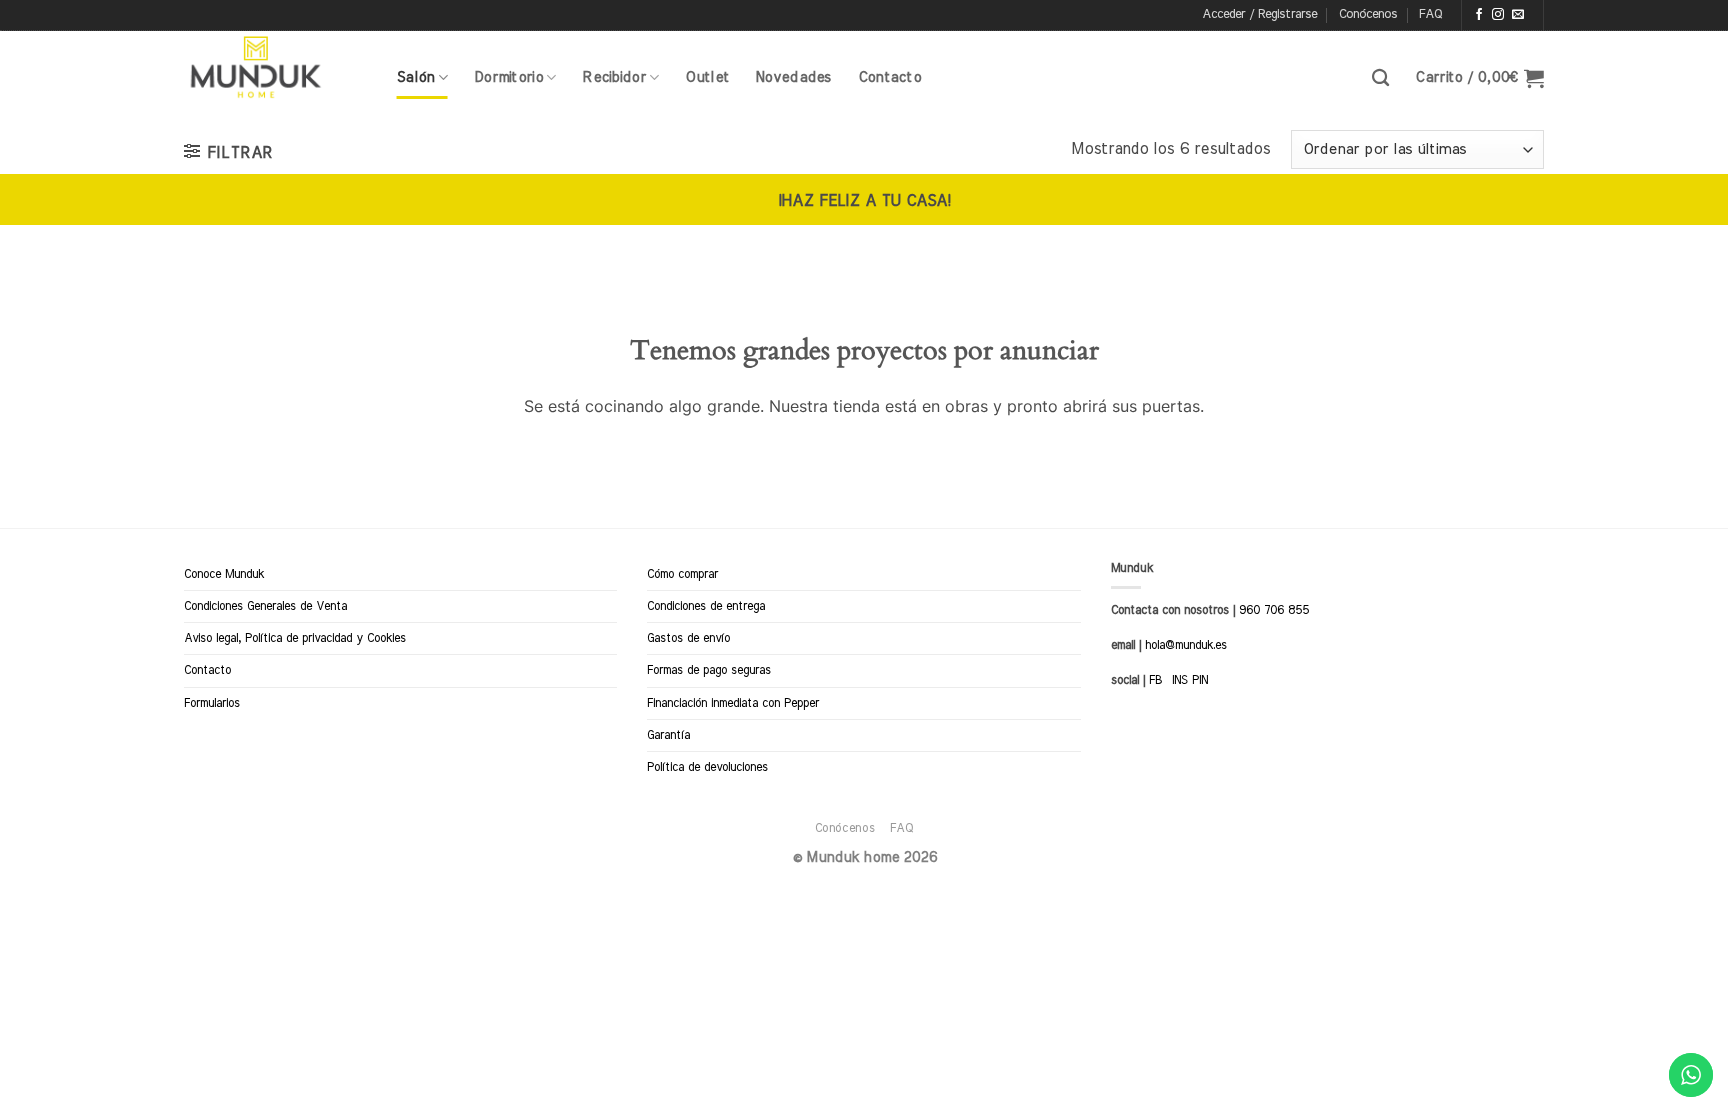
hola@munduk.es (1184, 645)
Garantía (668, 735)
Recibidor (614, 77)
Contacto (889, 77)
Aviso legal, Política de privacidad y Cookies (295, 638)
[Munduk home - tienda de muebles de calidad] (275, 68)
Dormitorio (508, 77)
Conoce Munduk (224, 574)
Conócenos (1368, 14)
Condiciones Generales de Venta (265, 606)
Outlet (707, 77)
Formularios (212, 703)
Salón (415, 77)
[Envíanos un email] (1518, 15)
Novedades (793, 77)
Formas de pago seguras (709, 670)
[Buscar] (1380, 78)
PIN (1200, 680)
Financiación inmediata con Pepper (733, 703)
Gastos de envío (688, 638)
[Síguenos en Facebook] (1479, 15)
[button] (1259, 15)
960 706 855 (1274, 610)
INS (1180, 680)
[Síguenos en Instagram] (1498, 15)
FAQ (1430, 14)
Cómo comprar (682, 574)
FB (1155, 680)
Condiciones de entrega (706, 606)
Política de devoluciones (707, 767)
